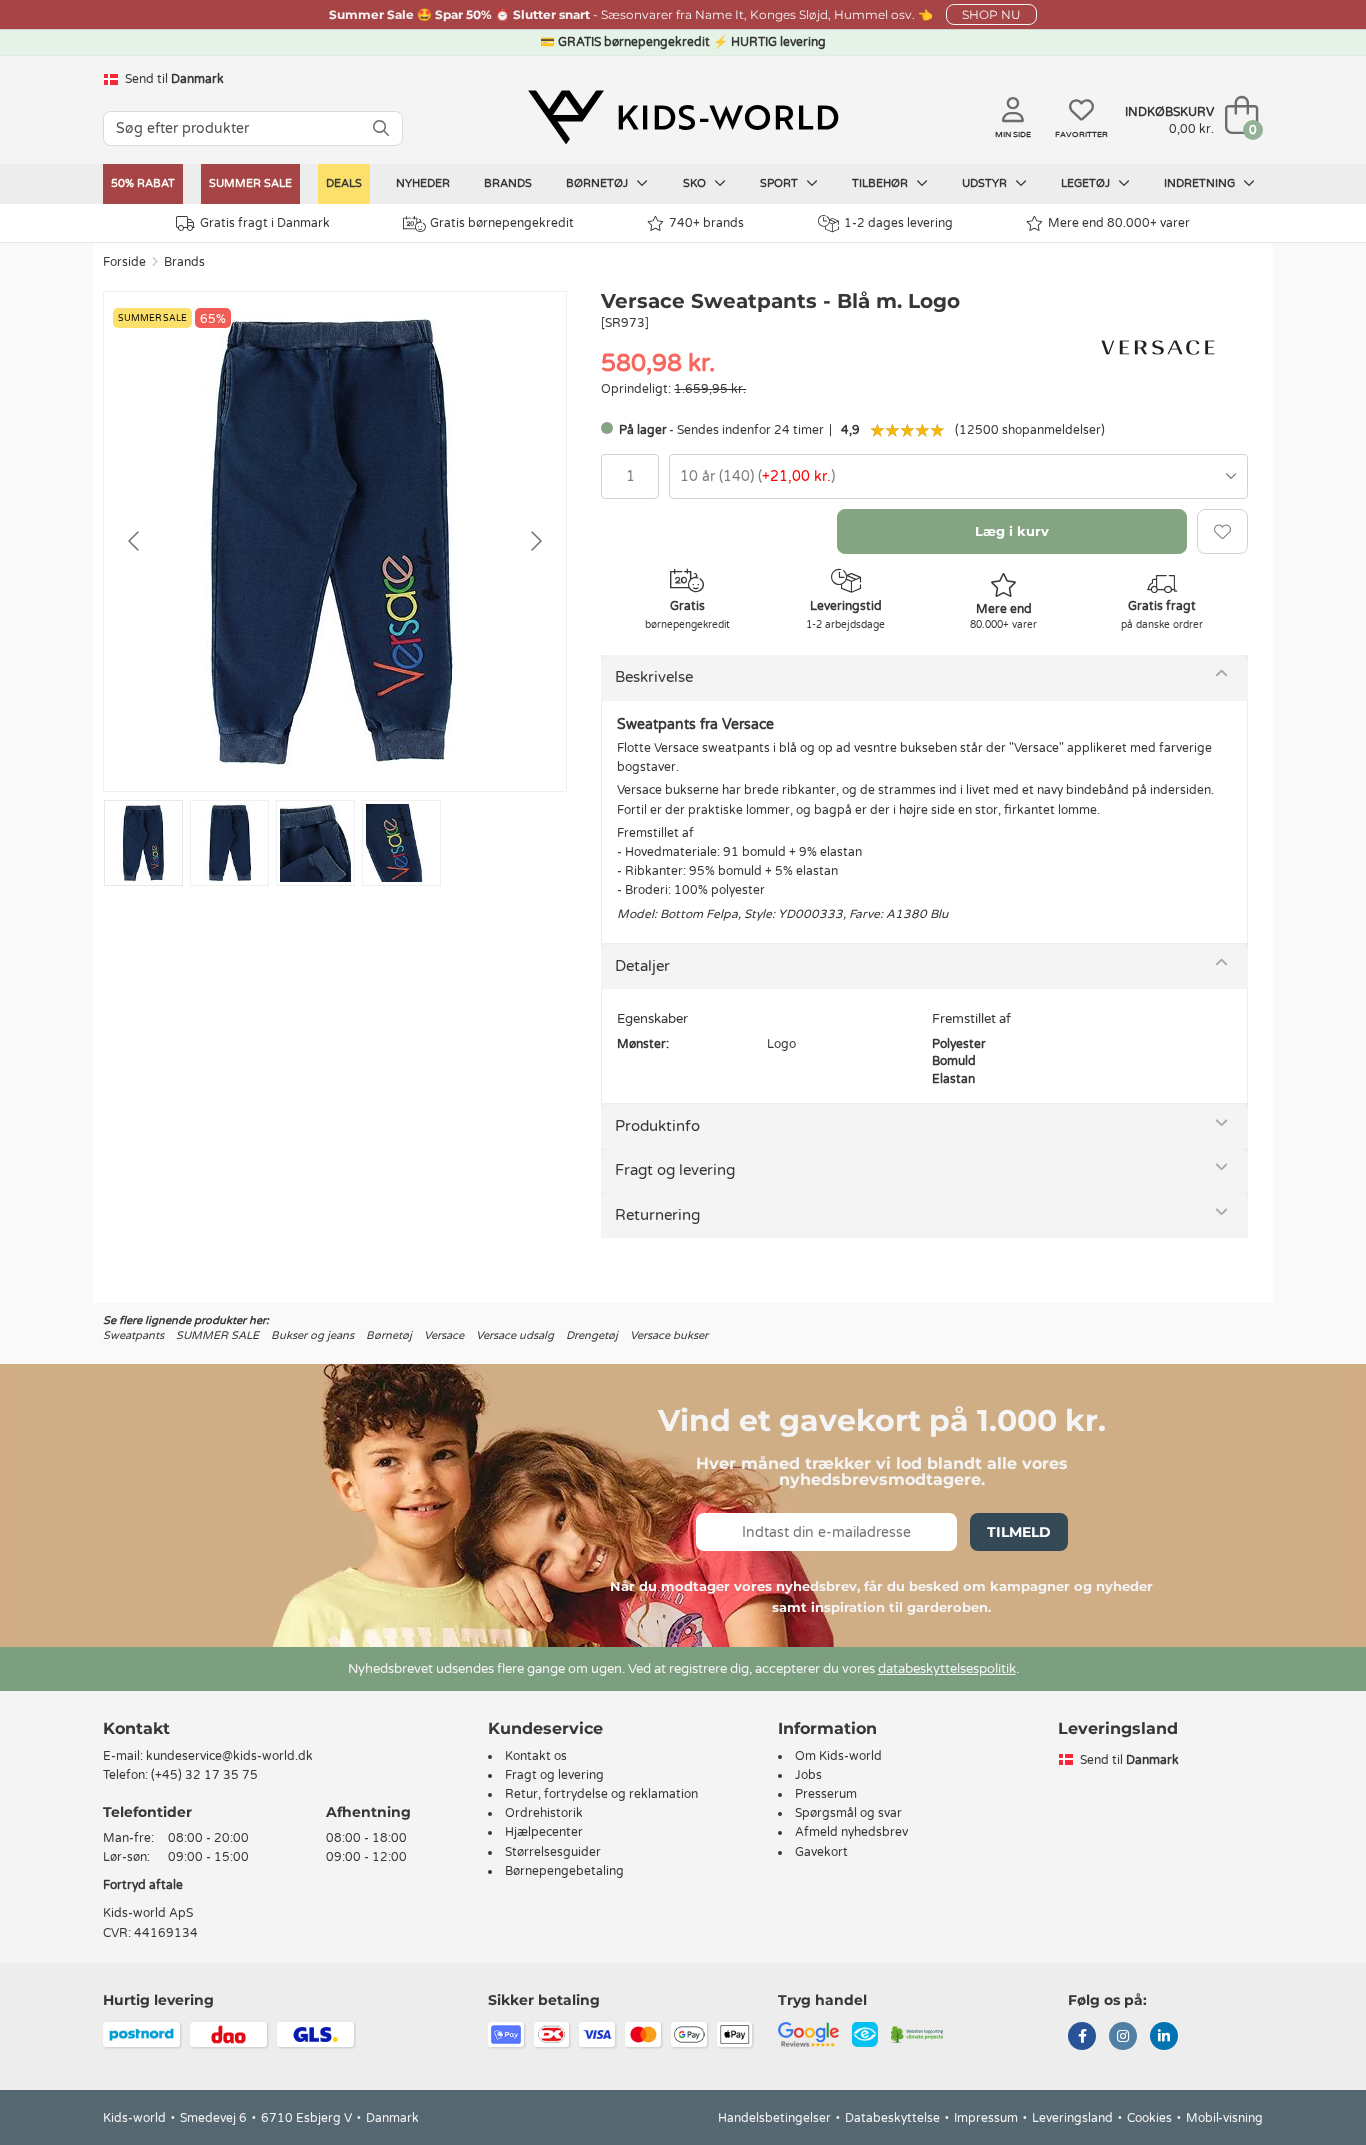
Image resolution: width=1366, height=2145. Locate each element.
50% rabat (143, 183)
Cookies (1149, 2118)
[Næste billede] (535, 541)
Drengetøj (592, 1335)
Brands (508, 183)
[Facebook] (1082, 2038)
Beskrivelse (654, 677)
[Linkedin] (1164, 2038)
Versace (444, 1335)
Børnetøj (598, 183)
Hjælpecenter (544, 1832)
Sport (780, 183)
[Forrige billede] (135, 541)
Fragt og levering (675, 1170)
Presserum (826, 1794)
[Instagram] (1123, 2038)
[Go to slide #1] (143, 843)
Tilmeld (1019, 1532)
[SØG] (381, 128)
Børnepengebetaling (564, 1871)
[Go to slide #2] (229, 843)
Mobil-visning (1224, 2118)
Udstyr (986, 183)
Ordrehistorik (544, 1813)
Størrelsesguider (553, 1852)
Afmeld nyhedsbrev (851, 1832)
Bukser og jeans (312, 1335)
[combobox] (958, 476)
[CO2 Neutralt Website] (917, 2033)
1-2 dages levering (898, 223)
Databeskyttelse (892, 2118)
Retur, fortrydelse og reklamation (601, 1794)
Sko (696, 183)
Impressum (986, 2118)
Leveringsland (1072, 2118)
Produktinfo (657, 1126)
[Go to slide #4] (401, 843)
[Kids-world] (683, 117)
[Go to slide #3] (315, 843)
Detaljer (642, 966)
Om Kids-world (838, 1756)
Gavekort (821, 1852)
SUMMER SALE (250, 183)
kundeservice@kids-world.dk (229, 1756)
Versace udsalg (515, 1335)
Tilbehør (881, 183)
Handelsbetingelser (774, 2118)
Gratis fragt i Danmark (265, 223)
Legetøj (1087, 183)
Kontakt (136, 1728)
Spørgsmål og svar (848, 1813)
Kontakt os (536, 1756)
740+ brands (706, 223)
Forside (124, 262)
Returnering (657, 1215)
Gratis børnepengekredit (502, 223)
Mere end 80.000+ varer (1119, 223)
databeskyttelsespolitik (947, 1669)
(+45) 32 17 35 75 (204, 1775)
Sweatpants (133, 1335)
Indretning (1201, 183)
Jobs (808, 1775)
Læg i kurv (1012, 531)
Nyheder (423, 183)
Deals (344, 183)
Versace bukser (669, 1335)
